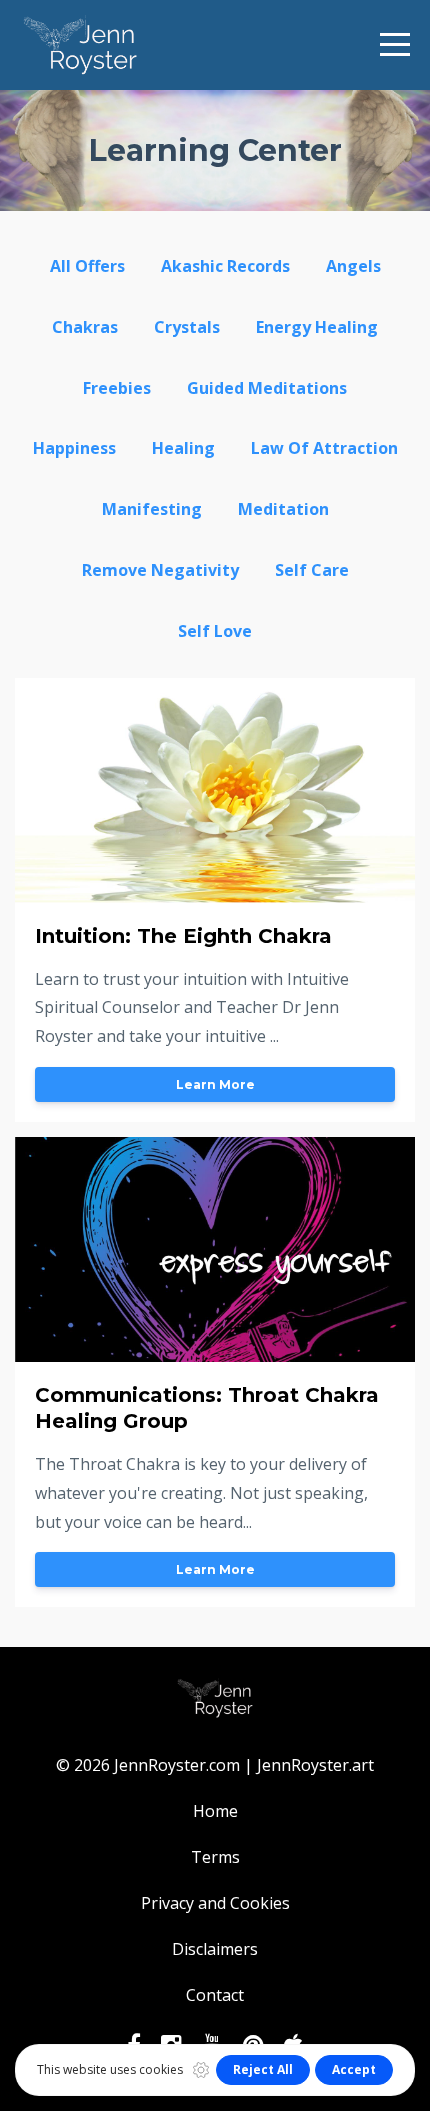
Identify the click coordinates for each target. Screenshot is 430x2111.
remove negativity (160, 570)
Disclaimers (215, 1949)
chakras (85, 327)
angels (353, 266)
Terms (215, 1857)
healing (183, 448)
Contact (215, 1995)
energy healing (317, 327)
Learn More (215, 1084)
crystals (187, 327)
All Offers (87, 266)
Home (215, 1811)
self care (312, 570)
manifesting (152, 509)
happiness (74, 448)
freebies (117, 388)
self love (215, 631)
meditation (283, 509)
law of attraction (324, 448)
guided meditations (267, 388)
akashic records (225, 266)
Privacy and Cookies (215, 1903)
